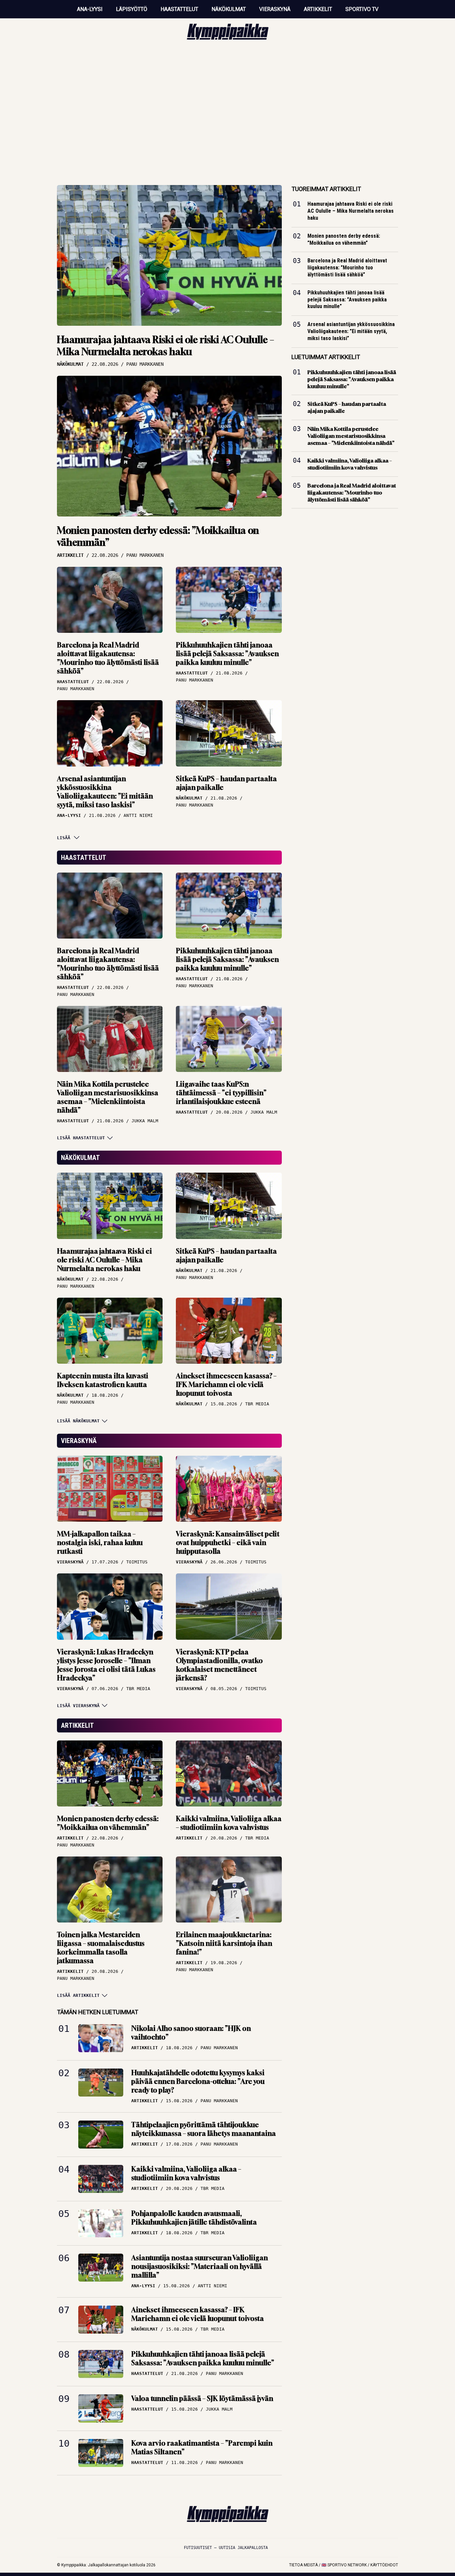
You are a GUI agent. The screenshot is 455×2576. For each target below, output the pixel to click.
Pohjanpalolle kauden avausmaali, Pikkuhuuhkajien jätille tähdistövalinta (194, 2218)
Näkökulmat (229, 9)
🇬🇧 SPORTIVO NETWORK (344, 2565)
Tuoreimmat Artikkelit (326, 189)
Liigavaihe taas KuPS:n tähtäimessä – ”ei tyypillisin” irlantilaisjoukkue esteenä (221, 1093)
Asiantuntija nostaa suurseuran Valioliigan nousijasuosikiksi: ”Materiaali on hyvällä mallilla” (200, 2266)
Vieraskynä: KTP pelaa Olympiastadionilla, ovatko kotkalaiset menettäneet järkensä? (219, 1665)
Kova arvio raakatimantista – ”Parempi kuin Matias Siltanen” (202, 2447)
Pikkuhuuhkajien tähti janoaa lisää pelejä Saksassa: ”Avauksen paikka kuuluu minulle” (227, 654)
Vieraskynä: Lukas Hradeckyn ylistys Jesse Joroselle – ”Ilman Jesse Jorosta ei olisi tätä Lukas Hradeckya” (106, 1665)
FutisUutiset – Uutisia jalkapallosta (226, 2548)
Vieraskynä (275, 9)
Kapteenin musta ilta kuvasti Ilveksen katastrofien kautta (103, 1380)
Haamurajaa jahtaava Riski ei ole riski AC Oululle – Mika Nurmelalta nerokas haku (166, 346)
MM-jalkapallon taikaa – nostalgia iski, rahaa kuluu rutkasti (100, 1543)
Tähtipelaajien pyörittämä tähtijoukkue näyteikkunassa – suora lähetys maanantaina (204, 2129)
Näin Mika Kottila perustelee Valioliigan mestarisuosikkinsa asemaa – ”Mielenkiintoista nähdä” (108, 1097)
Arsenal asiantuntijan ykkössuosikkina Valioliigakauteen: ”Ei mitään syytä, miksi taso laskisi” (105, 792)
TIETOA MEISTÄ (303, 2565)
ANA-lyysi (90, 9)
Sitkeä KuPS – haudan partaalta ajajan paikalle (226, 783)
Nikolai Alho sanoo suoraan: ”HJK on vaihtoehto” (191, 2033)
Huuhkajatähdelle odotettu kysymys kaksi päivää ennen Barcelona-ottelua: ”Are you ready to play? (198, 2081)
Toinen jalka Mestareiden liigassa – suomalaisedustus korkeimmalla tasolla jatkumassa (101, 1948)
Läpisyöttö (132, 9)
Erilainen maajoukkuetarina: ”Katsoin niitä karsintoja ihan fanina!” (224, 1943)
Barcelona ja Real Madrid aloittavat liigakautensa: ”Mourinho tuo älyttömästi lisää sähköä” (108, 658)
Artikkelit (318, 9)
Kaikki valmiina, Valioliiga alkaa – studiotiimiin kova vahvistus (229, 1823)
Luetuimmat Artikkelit (326, 357)
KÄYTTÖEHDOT (384, 2565)
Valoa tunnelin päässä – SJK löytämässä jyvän (202, 2398)
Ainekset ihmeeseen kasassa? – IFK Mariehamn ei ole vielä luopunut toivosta (226, 1385)
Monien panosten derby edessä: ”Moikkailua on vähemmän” (158, 536)
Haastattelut (179, 9)
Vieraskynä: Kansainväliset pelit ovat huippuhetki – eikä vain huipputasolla (228, 1543)
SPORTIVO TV (362, 9)
